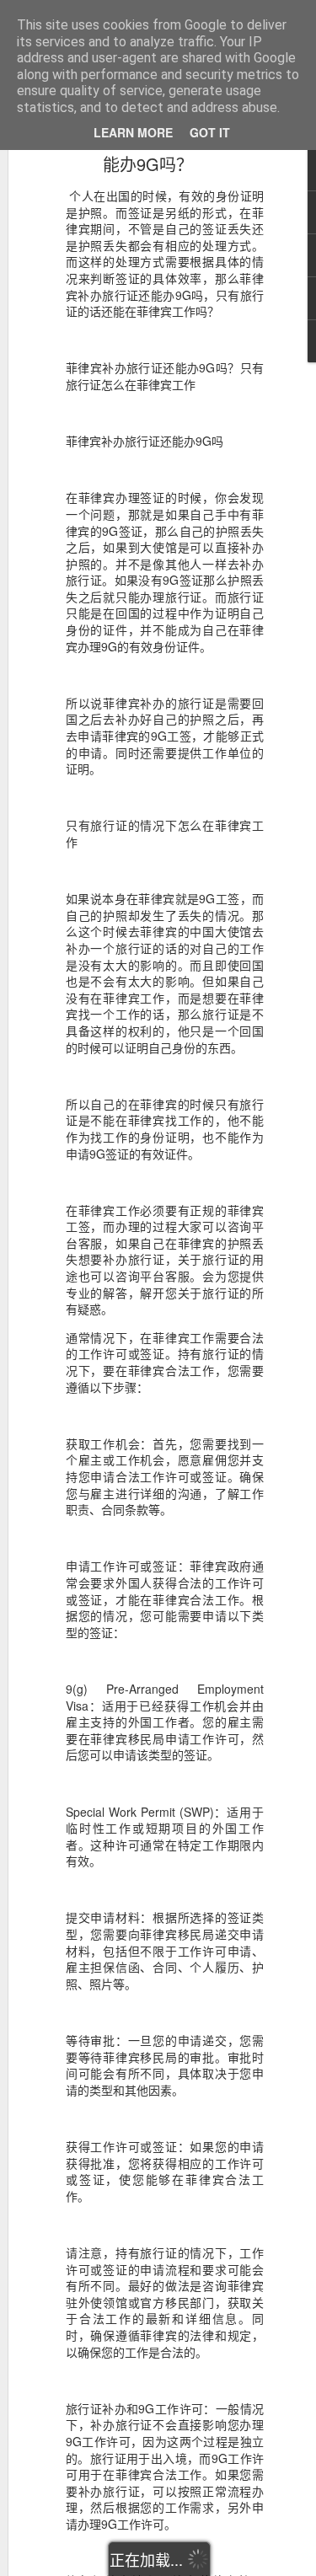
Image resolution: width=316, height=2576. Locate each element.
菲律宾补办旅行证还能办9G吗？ (148, 152)
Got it (210, 132)
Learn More (133, 132)
